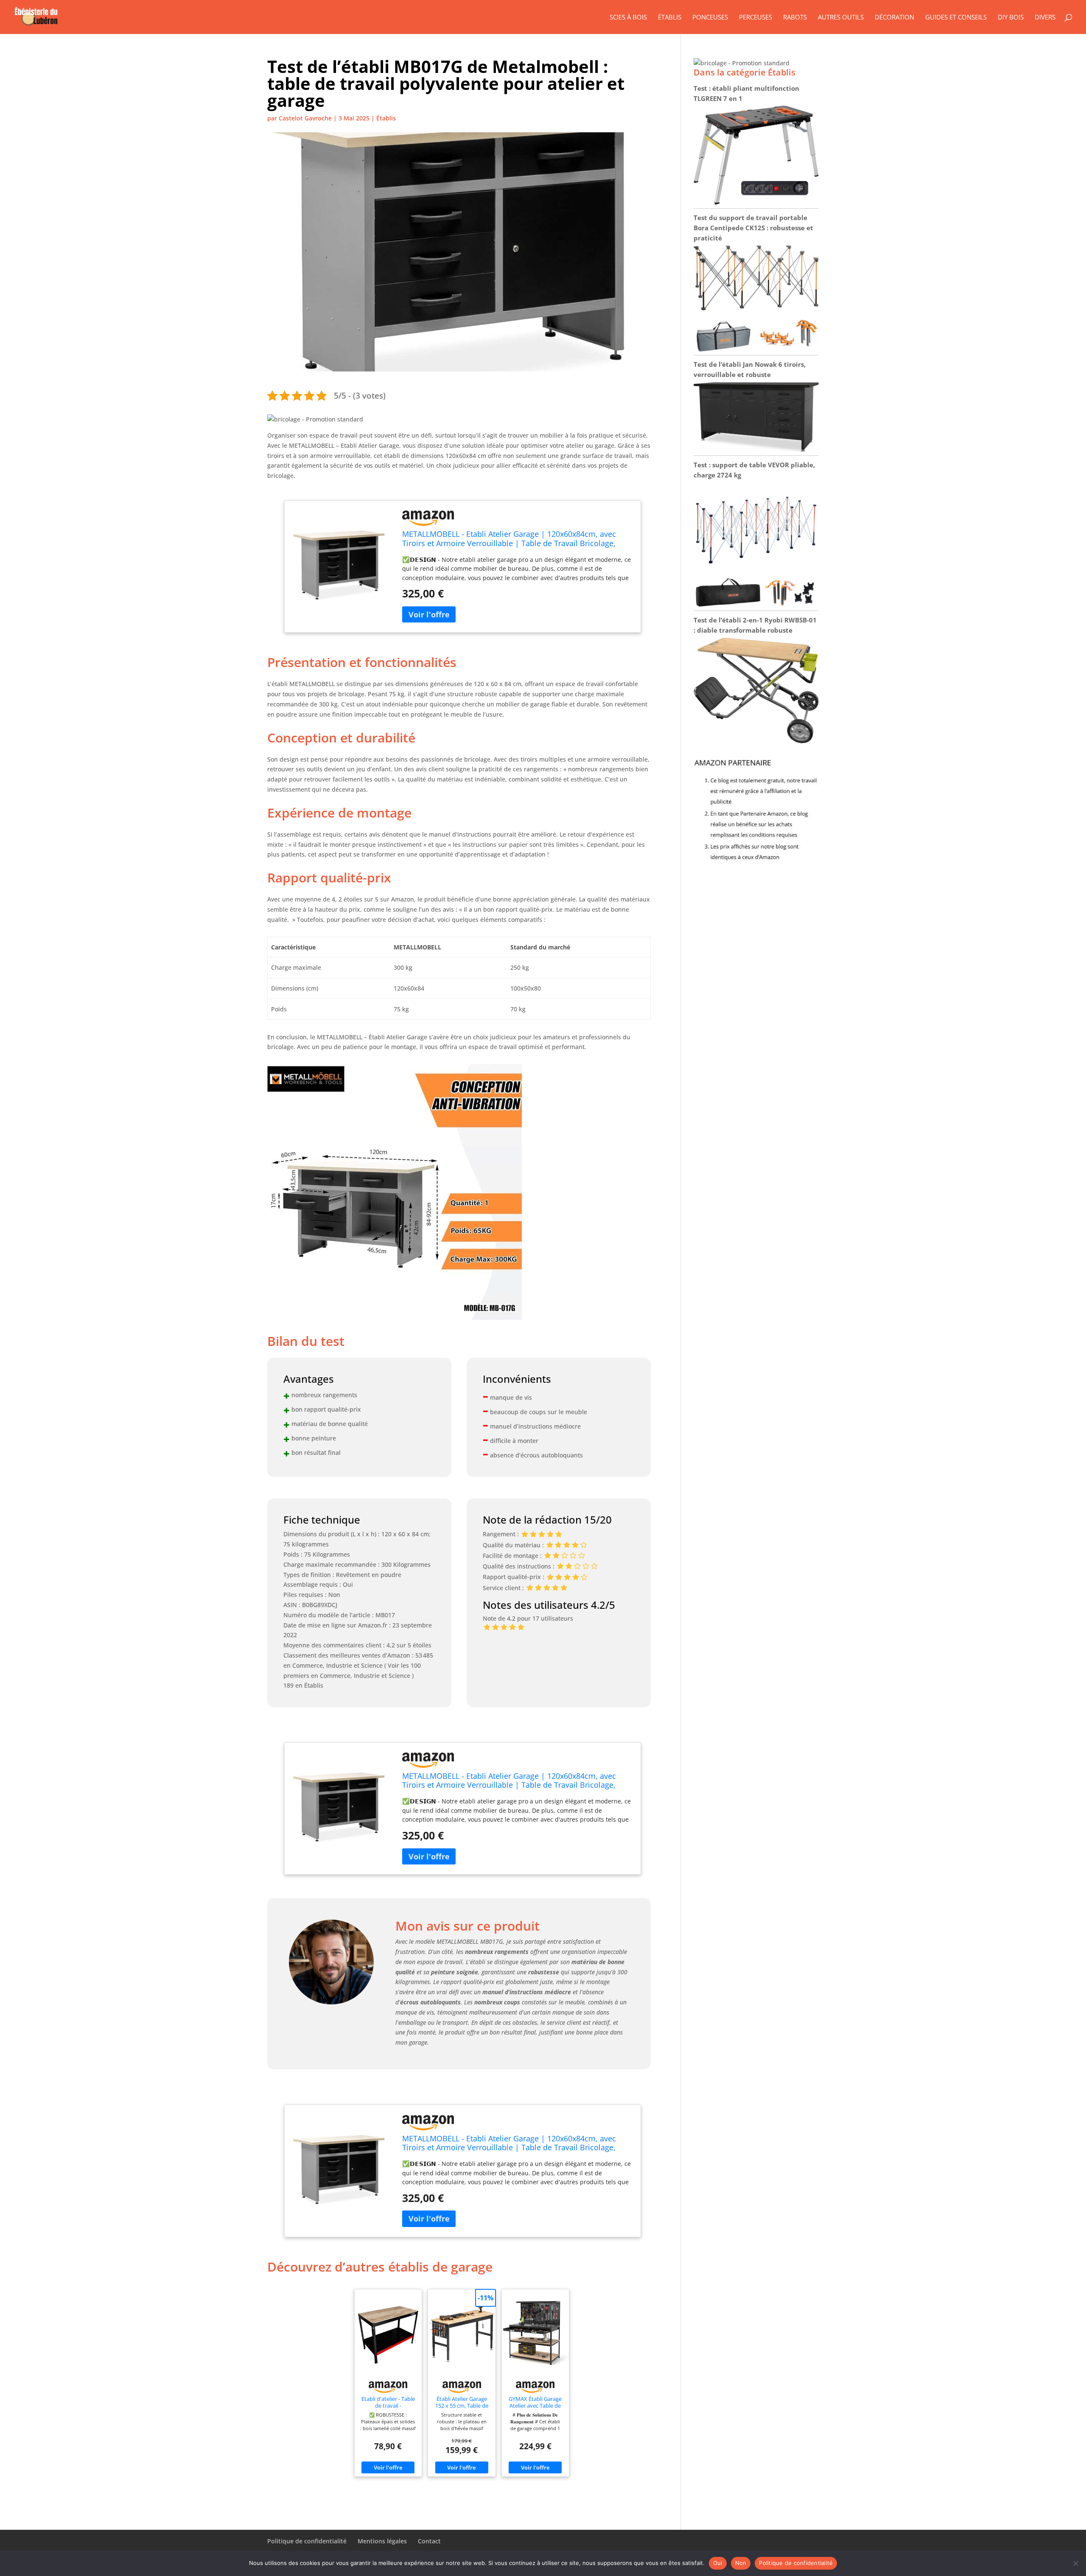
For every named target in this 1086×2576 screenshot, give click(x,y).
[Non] (1075, 2563)
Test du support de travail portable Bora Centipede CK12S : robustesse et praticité (753, 228)
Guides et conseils (956, 18)
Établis (670, 18)
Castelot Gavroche (305, 118)
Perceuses (756, 18)
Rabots (795, 18)
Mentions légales (382, 2541)
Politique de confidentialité (307, 2541)
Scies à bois (628, 18)
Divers (1045, 18)
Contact (429, 2541)
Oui (718, 2563)
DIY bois (1011, 18)
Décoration (894, 18)
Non (741, 2563)
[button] (315, 419)
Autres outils (841, 18)
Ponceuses (710, 18)
